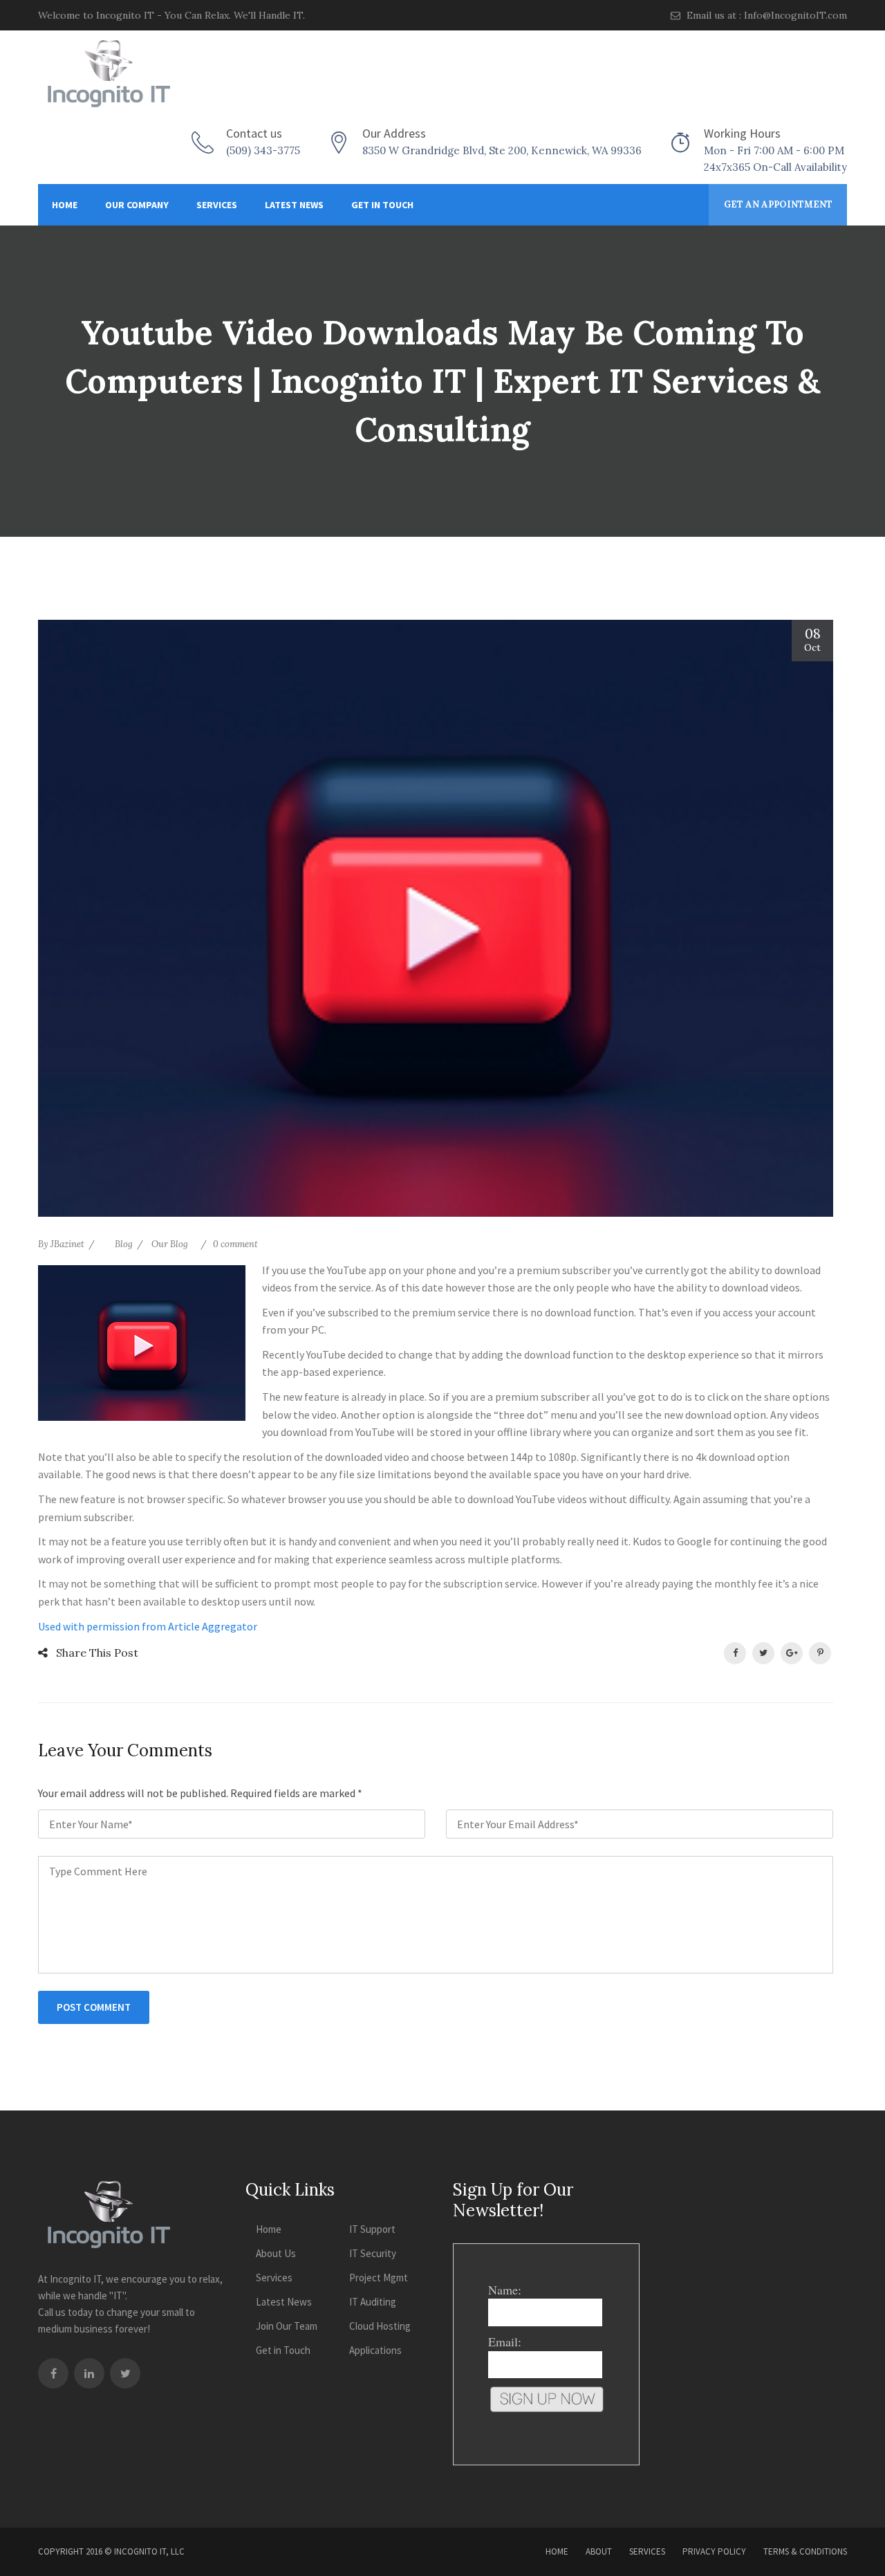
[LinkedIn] (89, 2373)
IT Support (372, 2229)
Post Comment (94, 2007)
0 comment (235, 1244)
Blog (124, 1244)
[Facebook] (53, 2373)
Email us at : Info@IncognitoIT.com (765, 15)
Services (217, 205)
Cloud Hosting (380, 2326)
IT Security (373, 2253)
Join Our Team (287, 2326)
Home (65, 205)
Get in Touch (382, 205)
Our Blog (170, 1244)
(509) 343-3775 (263, 150)
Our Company (137, 205)
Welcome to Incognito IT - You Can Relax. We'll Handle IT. (171, 15)
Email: (505, 2342)
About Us (276, 2253)
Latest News (294, 205)
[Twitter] (125, 2373)
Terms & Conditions (805, 2551)
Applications (375, 2350)
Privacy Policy (714, 2551)
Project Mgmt (379, 2278)
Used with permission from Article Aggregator (148, 1626)
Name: (505, 2290)
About (599, 2551)
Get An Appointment (778, 204)
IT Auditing (373, 2302)
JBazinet (67, 1244)
